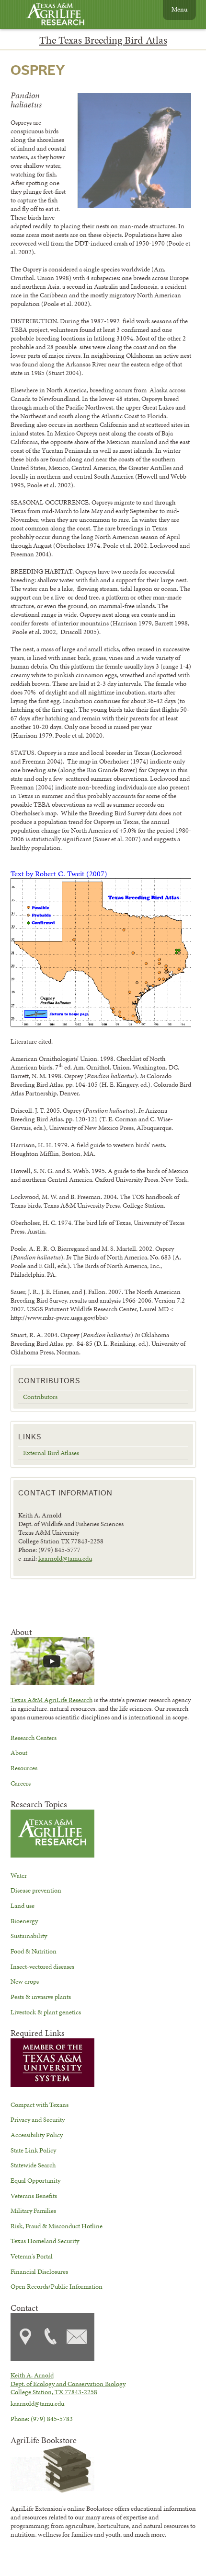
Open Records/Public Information (57, 2286)
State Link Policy (33, 2150)
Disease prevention (36, 1890)
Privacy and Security (38, 2119)
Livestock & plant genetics (46, 2012)
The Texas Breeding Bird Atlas (103, 40)
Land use (23, 1906)
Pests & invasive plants (41, 1997)
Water (19, 1875)
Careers (21, 1783)
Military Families (33, 2211)
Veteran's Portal (32, 2256)
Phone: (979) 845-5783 (42, 2419)
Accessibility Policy (37, 2135)
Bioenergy (24, 1921)
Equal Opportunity (35, 2180)
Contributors (40, 1397)
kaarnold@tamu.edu (65, 1558)
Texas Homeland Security (45, 2241)
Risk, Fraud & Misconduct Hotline (57, 2226)
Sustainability (29, 1936)
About (19, 1753)
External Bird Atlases (51, 1453)
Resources (24, 1768)
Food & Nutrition (34, 1951)
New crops (25, 1981)
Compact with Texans (40, 2105)
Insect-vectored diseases (42, 1966)
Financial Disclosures (39, 2271)
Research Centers (34, 1738)
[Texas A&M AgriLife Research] (63, 15)
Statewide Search (33, 2165)
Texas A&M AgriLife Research (51, 1700)
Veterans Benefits (34, 2196)
